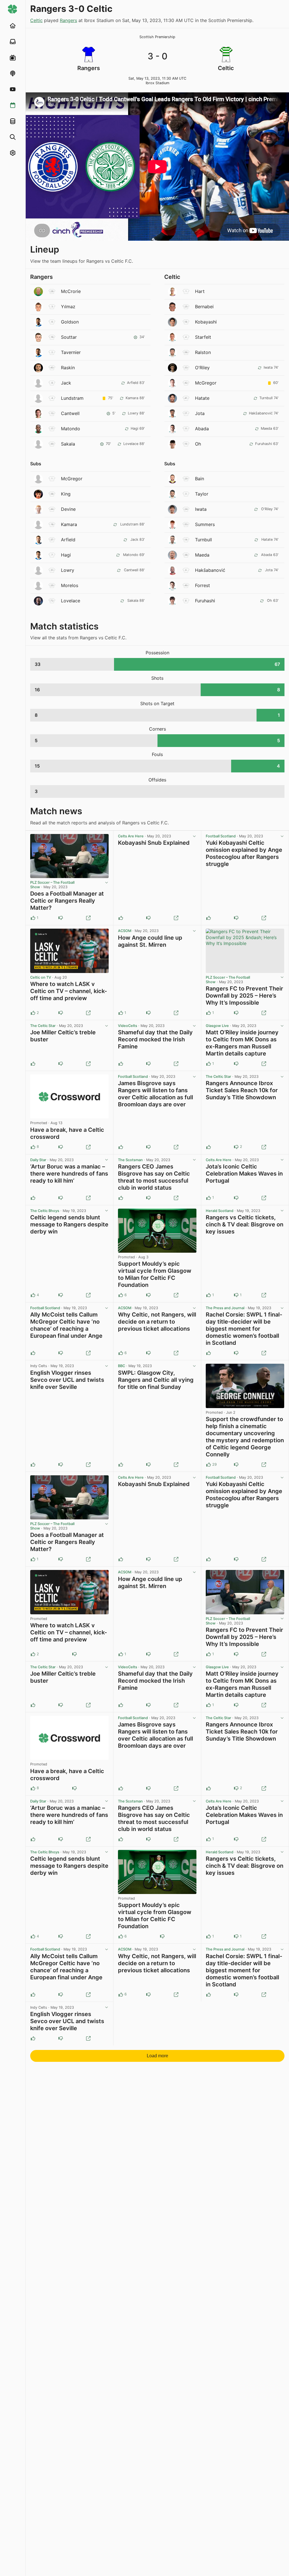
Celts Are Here (131, 836)
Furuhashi (205, 601)
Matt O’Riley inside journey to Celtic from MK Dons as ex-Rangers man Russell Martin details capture (242, 1043)
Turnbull (203, 540)
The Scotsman (130, 1160)
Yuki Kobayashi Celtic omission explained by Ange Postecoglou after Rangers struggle (244, 853)
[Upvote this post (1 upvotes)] (33, 918)
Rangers (68, 20)
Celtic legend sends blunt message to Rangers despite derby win (69, 1224)
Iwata (201, 509)
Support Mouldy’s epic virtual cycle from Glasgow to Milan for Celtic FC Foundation (155, 1274)
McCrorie (71, 291)
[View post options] (106, 883)
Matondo (71, 429)
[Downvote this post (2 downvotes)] (236, 1147)
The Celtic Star (43, 1026)
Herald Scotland (220, 1211)
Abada (202, 429)
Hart (200, 291)
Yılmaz (68, 307)
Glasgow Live (217, 1026)
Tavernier (71, 352)
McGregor (206, 383)
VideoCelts (128, 1026)
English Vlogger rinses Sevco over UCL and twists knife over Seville (67, 1380)
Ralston (203, 352)
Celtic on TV (41, 977)
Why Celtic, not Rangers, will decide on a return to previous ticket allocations (157, 1322)
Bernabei (204, 307)
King (66, 494)
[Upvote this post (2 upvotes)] (33, 1013)
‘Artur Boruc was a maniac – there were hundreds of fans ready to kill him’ (69, 1174)
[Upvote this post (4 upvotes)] (33, 1295)
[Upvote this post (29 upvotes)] (209, 1465)
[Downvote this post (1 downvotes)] (236, 1295)
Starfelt (203, 337)
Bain (200, 479)
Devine (68, 509)
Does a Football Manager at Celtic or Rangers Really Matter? (67, 901)
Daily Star (38, 1160)
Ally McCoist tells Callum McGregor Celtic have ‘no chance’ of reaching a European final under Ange (66, 1325)
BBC (121, 1366)
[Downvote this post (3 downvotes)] (148, 1295)
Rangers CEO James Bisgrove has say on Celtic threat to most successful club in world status (154, 1177)
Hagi (66, 555)
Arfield (68, 540)
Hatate (202, 398)
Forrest (202, 585)
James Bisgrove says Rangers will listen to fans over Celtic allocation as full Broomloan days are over (156, 1094)
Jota (200, 413)
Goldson (70, 322)
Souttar (69, 337)
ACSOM (125, 931)
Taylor (202, 494)
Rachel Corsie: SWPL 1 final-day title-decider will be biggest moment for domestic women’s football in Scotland (244, 1329)
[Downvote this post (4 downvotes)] (236, 1465)
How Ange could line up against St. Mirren (150, 941)
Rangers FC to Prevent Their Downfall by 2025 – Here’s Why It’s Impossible (244, 996)
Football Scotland (221, 836)
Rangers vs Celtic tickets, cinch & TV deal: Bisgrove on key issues (245, 1224)
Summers (205, 524)
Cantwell (70, 413)
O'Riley (202, 368)
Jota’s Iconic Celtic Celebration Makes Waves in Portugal (244, 1174)
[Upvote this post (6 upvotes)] (121, 1295)
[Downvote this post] (61, 918)
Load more (157, 2056)
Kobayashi (206, 322)
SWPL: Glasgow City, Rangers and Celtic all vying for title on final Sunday (156, 1380)
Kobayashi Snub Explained (154, 843)
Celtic (36, 20)
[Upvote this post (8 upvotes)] (33, 1147)
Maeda (202, 555)
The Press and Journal (225, 1308)
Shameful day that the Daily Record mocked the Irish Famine (155, 1039)
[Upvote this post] (121, 918)
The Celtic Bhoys (45, 1211)
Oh (198, 444)
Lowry (68, 570)
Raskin (68, 368)
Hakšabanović (210, 570)
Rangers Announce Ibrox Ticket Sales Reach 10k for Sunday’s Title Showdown (242, 1090)
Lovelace (71, 601)
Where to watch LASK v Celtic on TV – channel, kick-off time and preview (69, 991)
